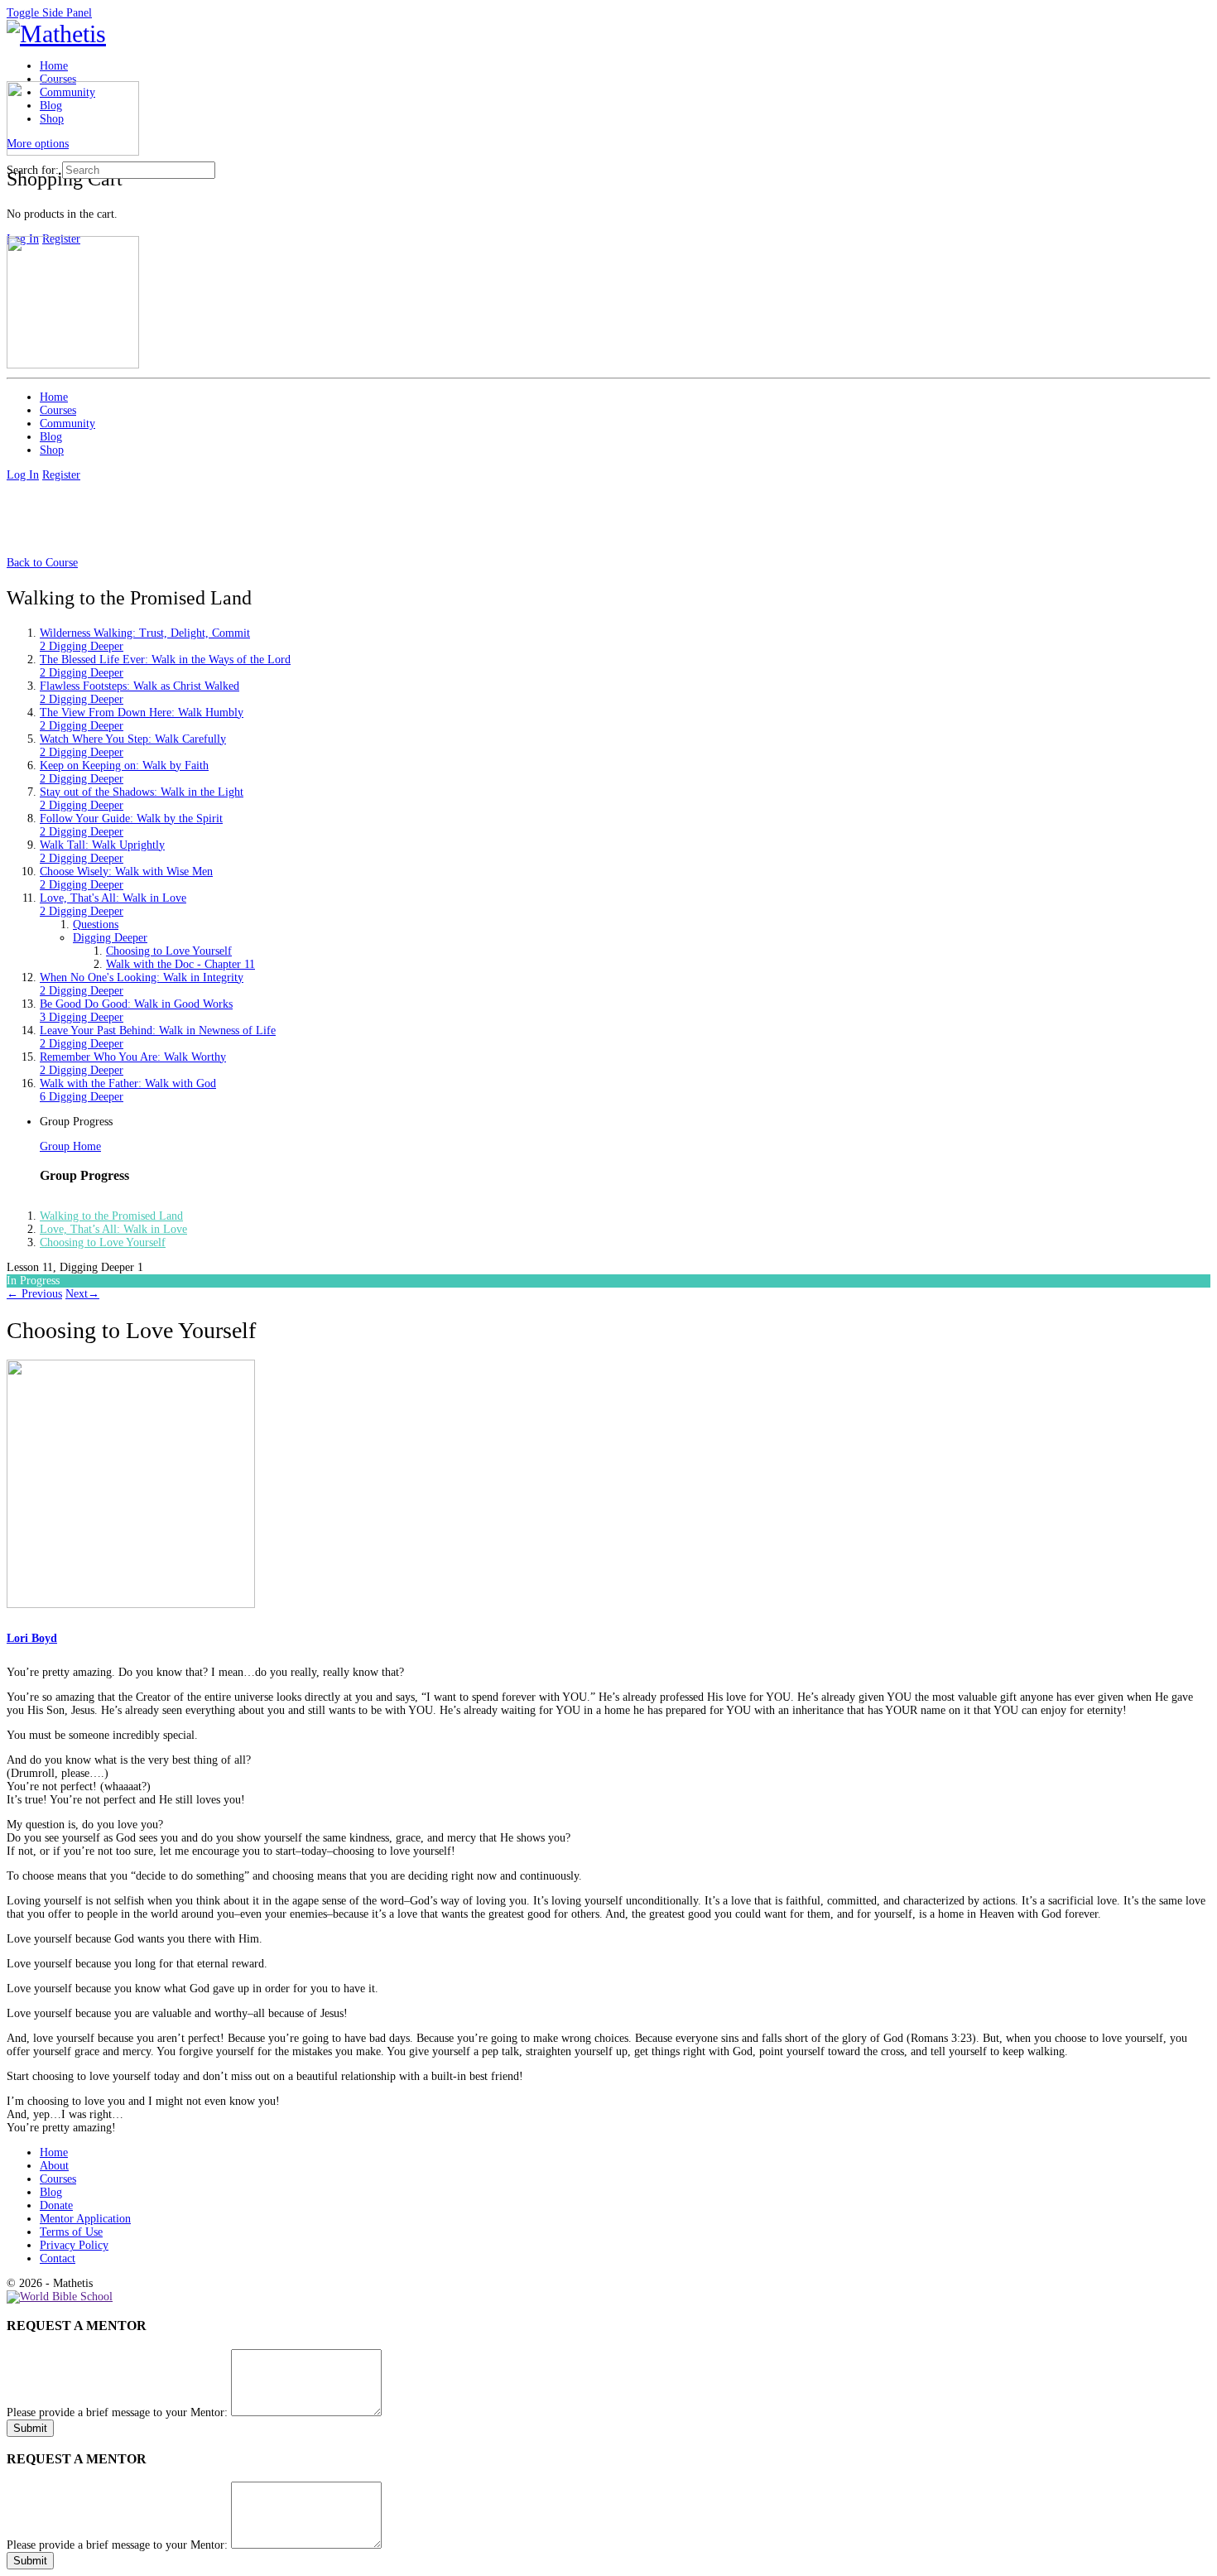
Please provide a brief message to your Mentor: (117, 2412)
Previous (34, 1294)
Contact (58, 2258)
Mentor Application (85, 2219)
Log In (23, 475)
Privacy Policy (74, 2245)
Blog (51, 2192)
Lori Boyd (32, 1638)
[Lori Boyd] (131, 1604)
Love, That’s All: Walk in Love (113, 1229)
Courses (58, 2179)
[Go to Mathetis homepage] (56, 34)
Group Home (70, 1146)
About (54, 2166)
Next (82, 1294)
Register (61, 475)
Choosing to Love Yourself (103, 1242)
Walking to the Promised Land (111, 1216)
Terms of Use (71, 2232)
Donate (56, 2205)
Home (54, 2152)
